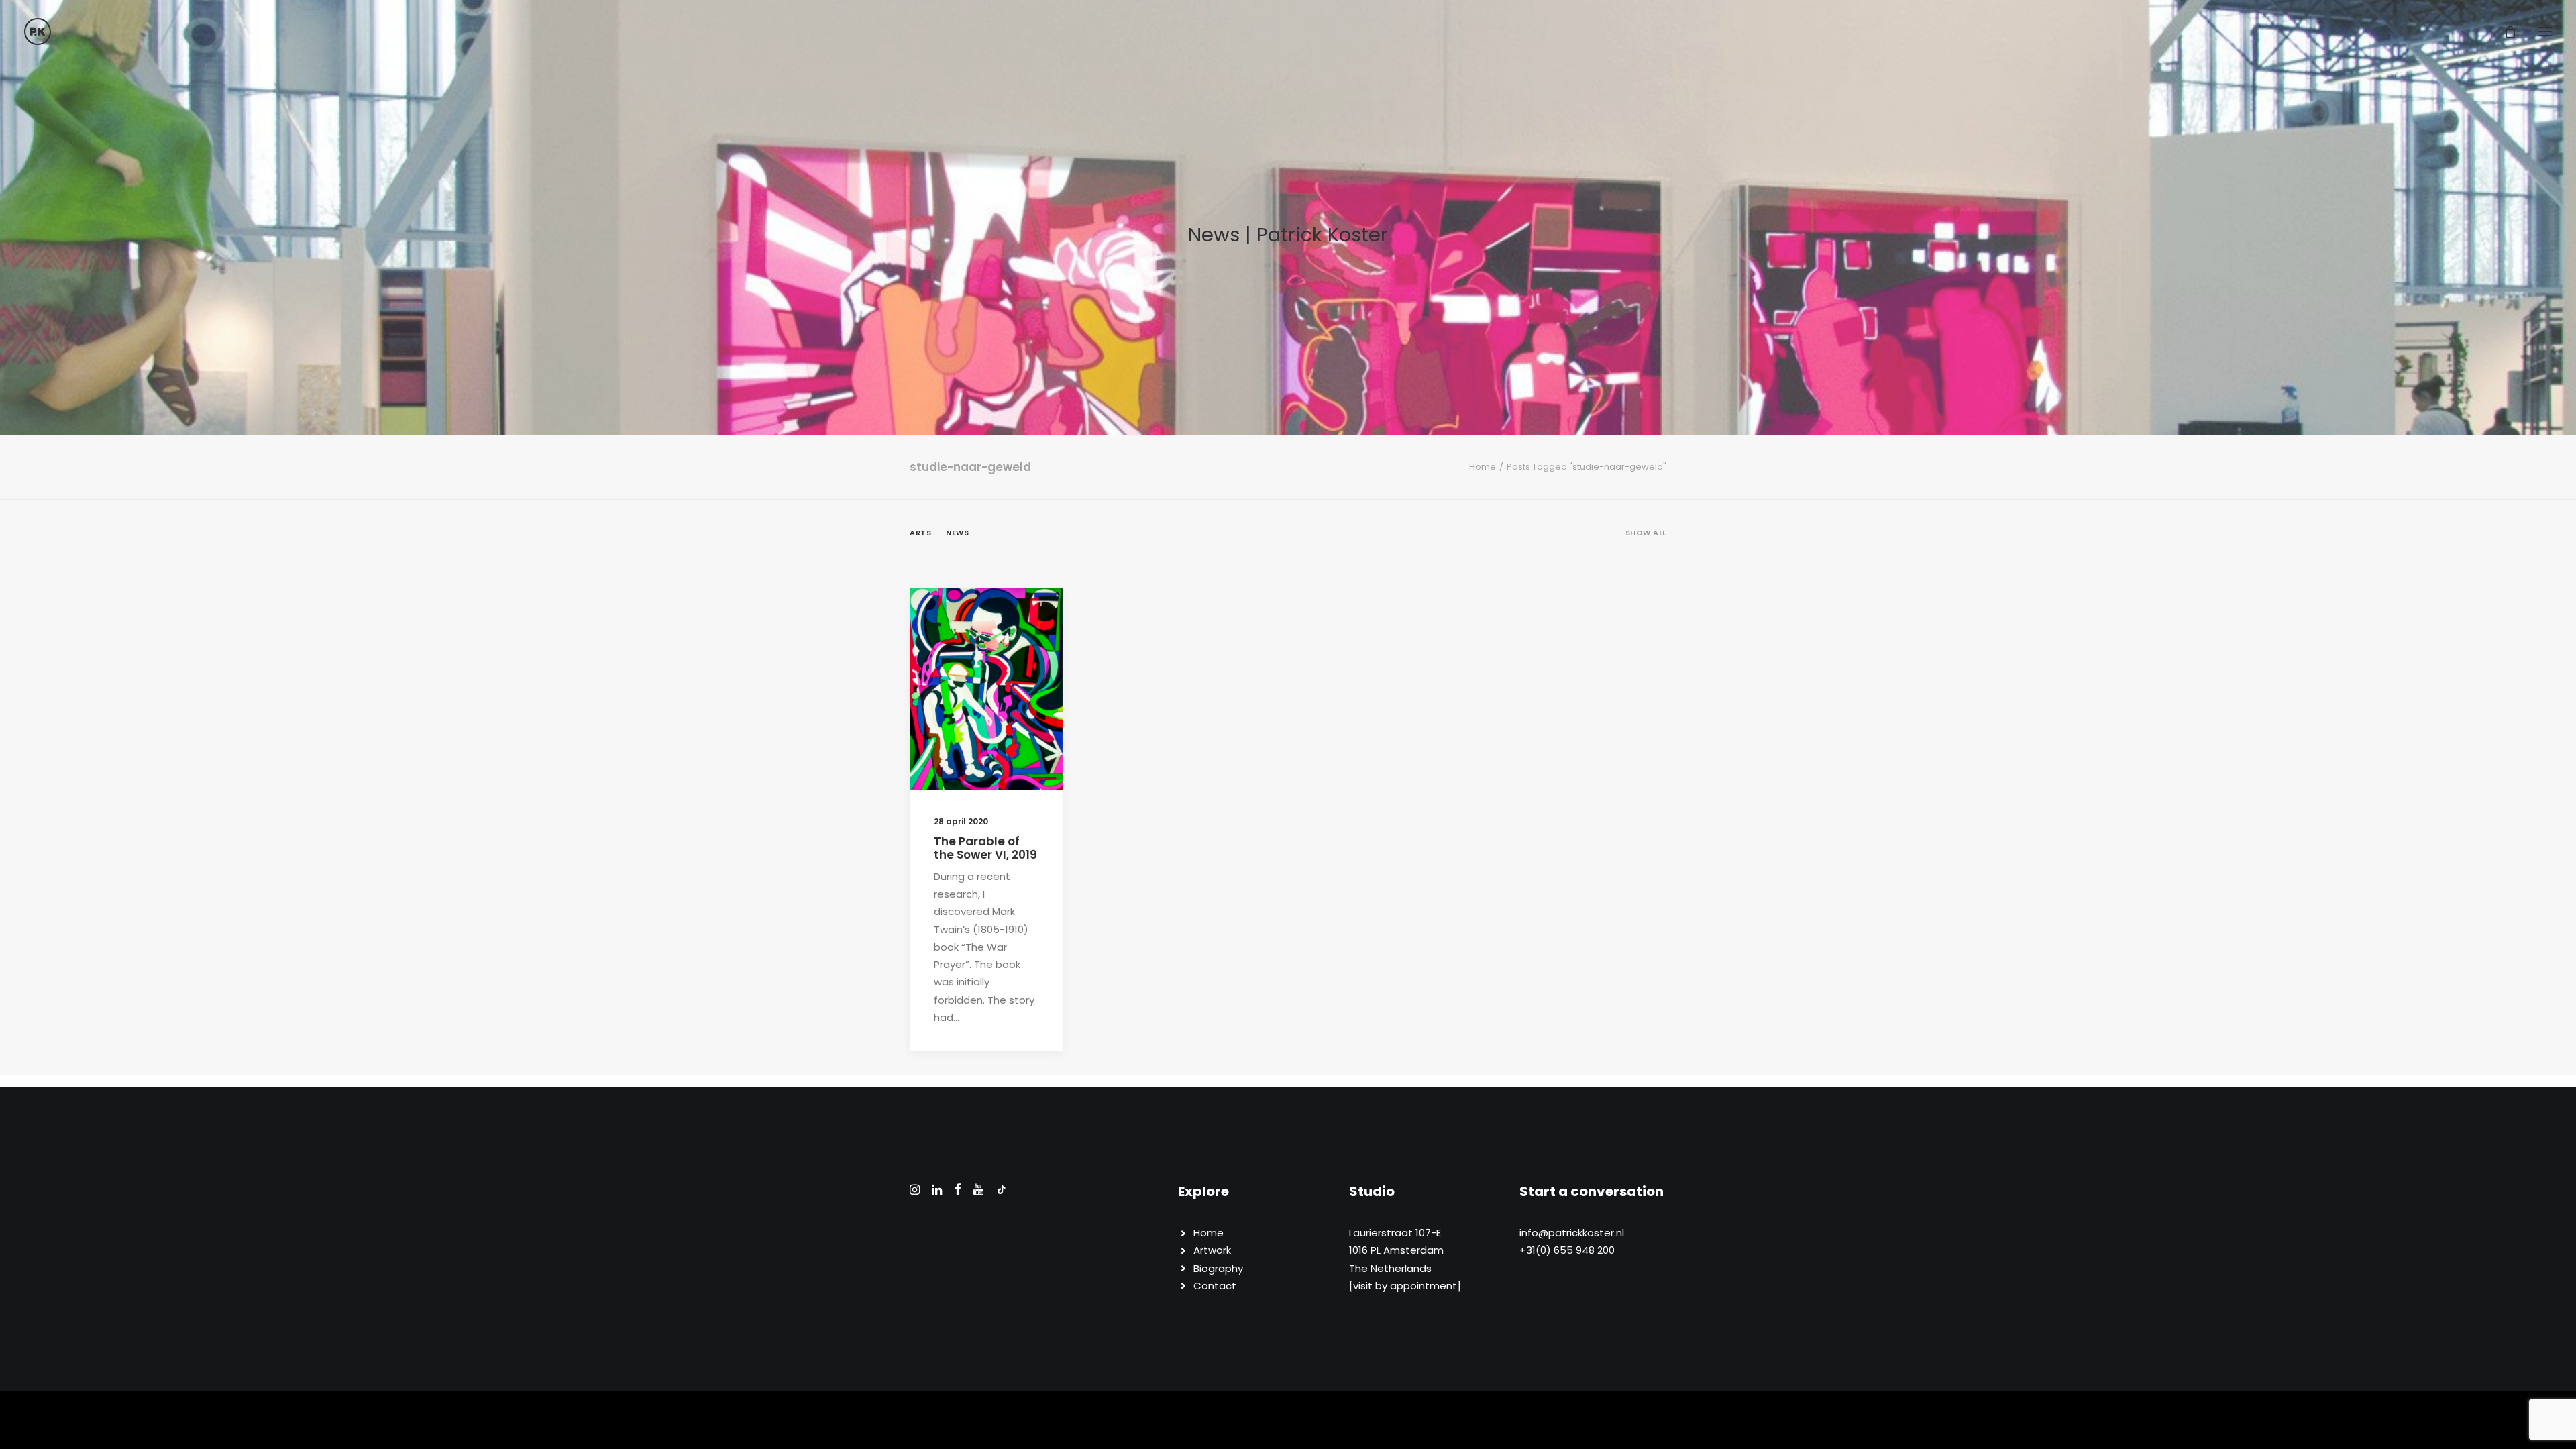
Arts (991, 621)
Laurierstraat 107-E (1395, 1233)
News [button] (957, 533)
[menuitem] (1646, 544)
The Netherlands (1390, 1268)
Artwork (1212, 1250)
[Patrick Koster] (38, 32)
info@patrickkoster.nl (1572, 1233)
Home (1483, 467)
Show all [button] (1646, 533)
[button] (2545, 32)
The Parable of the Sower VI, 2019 (985, 848)
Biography (1218, 1268)
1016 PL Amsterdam (1396, 1250)
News (1024, 621)
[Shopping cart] (2504, 32)
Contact (1215, 1286)
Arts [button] (920, 533)
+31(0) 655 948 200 (1567, 1250)
